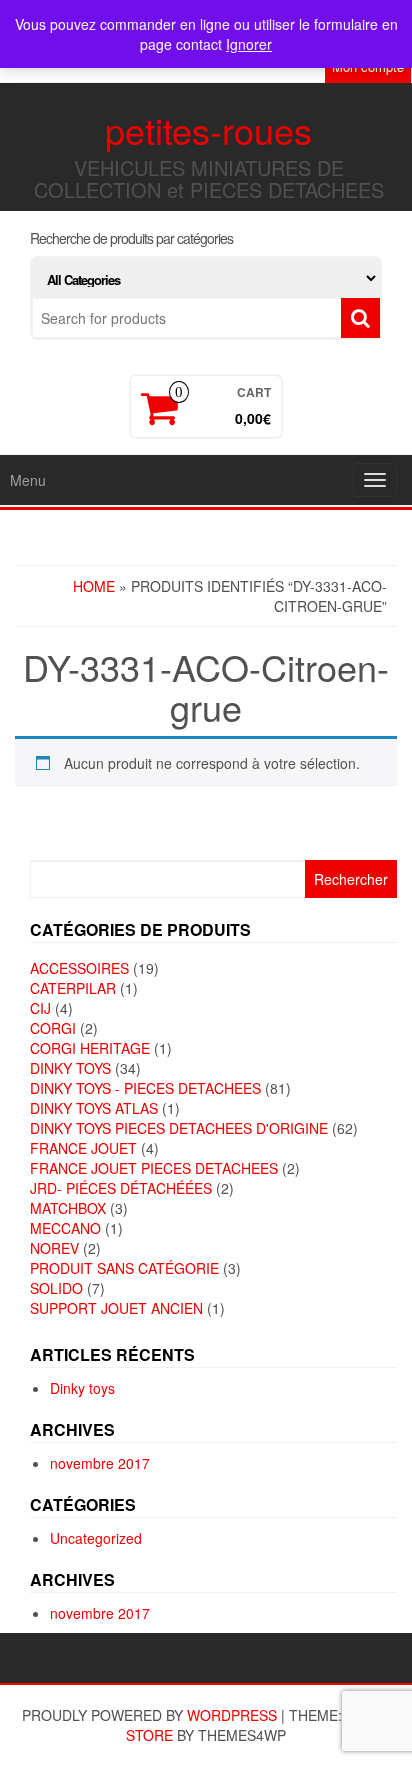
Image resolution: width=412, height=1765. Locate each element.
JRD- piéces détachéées (121, 1188)
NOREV (54, 1248)
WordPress (232, 1715)
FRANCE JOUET (83, 1148)
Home (94, 586)
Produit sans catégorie (124, 1268)
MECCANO (65, 1228)
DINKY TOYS (70, 1068)
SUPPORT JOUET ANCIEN (116, 1308)
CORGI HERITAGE (90, 1048)
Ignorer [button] (249, 44)
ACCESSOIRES (79, 968)
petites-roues (208, 129)
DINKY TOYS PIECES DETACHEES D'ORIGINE (179, 1128)
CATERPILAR (73, 988)
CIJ (40, 1008)
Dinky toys (82, 1388)
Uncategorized (96, 1538)
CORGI (53, 1028)
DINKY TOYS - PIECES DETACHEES (145, 1088)
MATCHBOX (68, 1208)
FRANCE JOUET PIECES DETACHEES (154, 1168)
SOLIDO (56, 1288)
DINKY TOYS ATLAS (94, 1108)
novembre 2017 (100, 1463)
